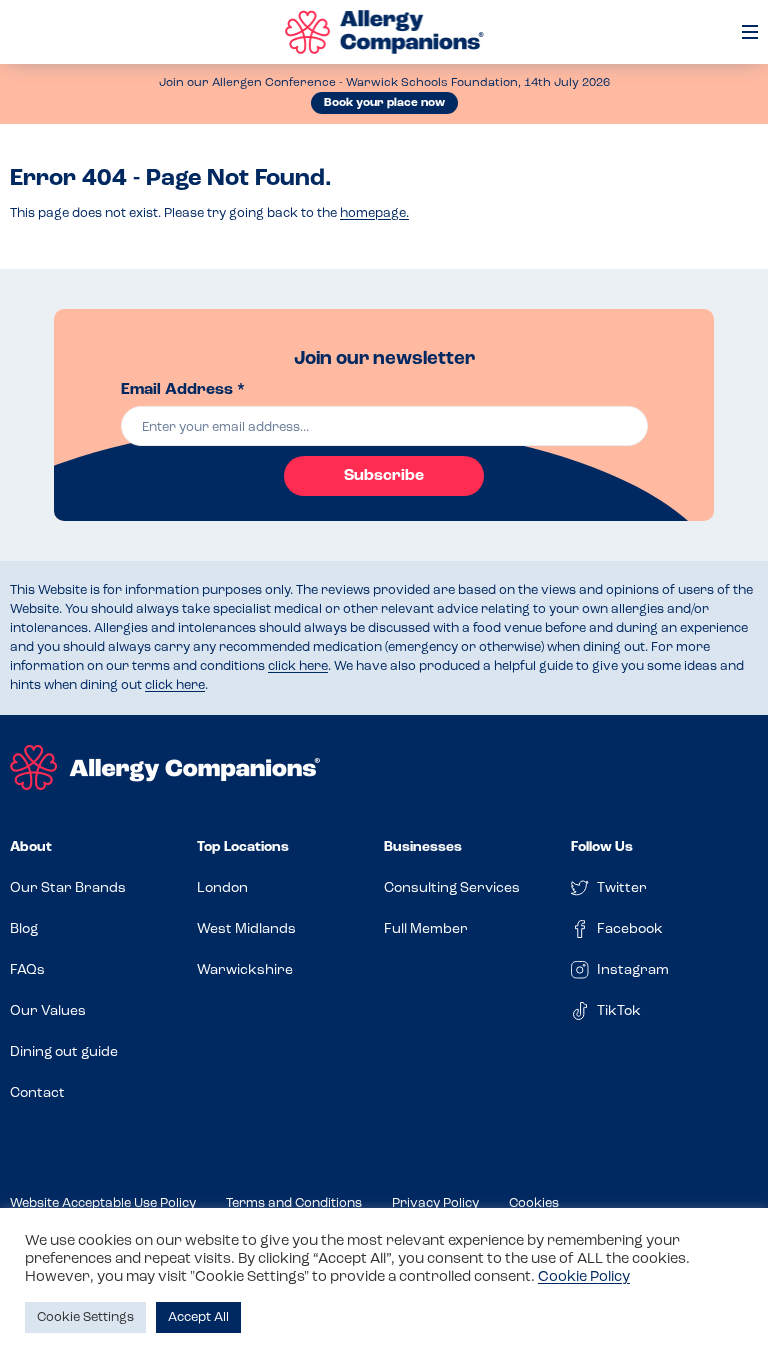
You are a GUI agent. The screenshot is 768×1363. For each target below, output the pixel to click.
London (222, 888)
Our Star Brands (68, 888)
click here (298, 666)
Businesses (423, 847)
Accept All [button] (198, 1317)
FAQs (27, 970)
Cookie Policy (584, 1277)
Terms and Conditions (294, 1203)
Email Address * (183, 390)
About (31, 847)
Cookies (534, 1203)
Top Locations (243, 847)
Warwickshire (245, 970)
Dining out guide (64, 1052)
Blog (24, 929)
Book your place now (384, 103)
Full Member (426, 929)
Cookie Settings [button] (85, 1317)
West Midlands (246, 929)
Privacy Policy (435, 1203)
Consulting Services (452, 888)
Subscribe (384, 476)
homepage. (374, 213)
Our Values (48, 1011)
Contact (37, 1093)
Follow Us (602, 847)
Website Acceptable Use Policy (103, 1203)
